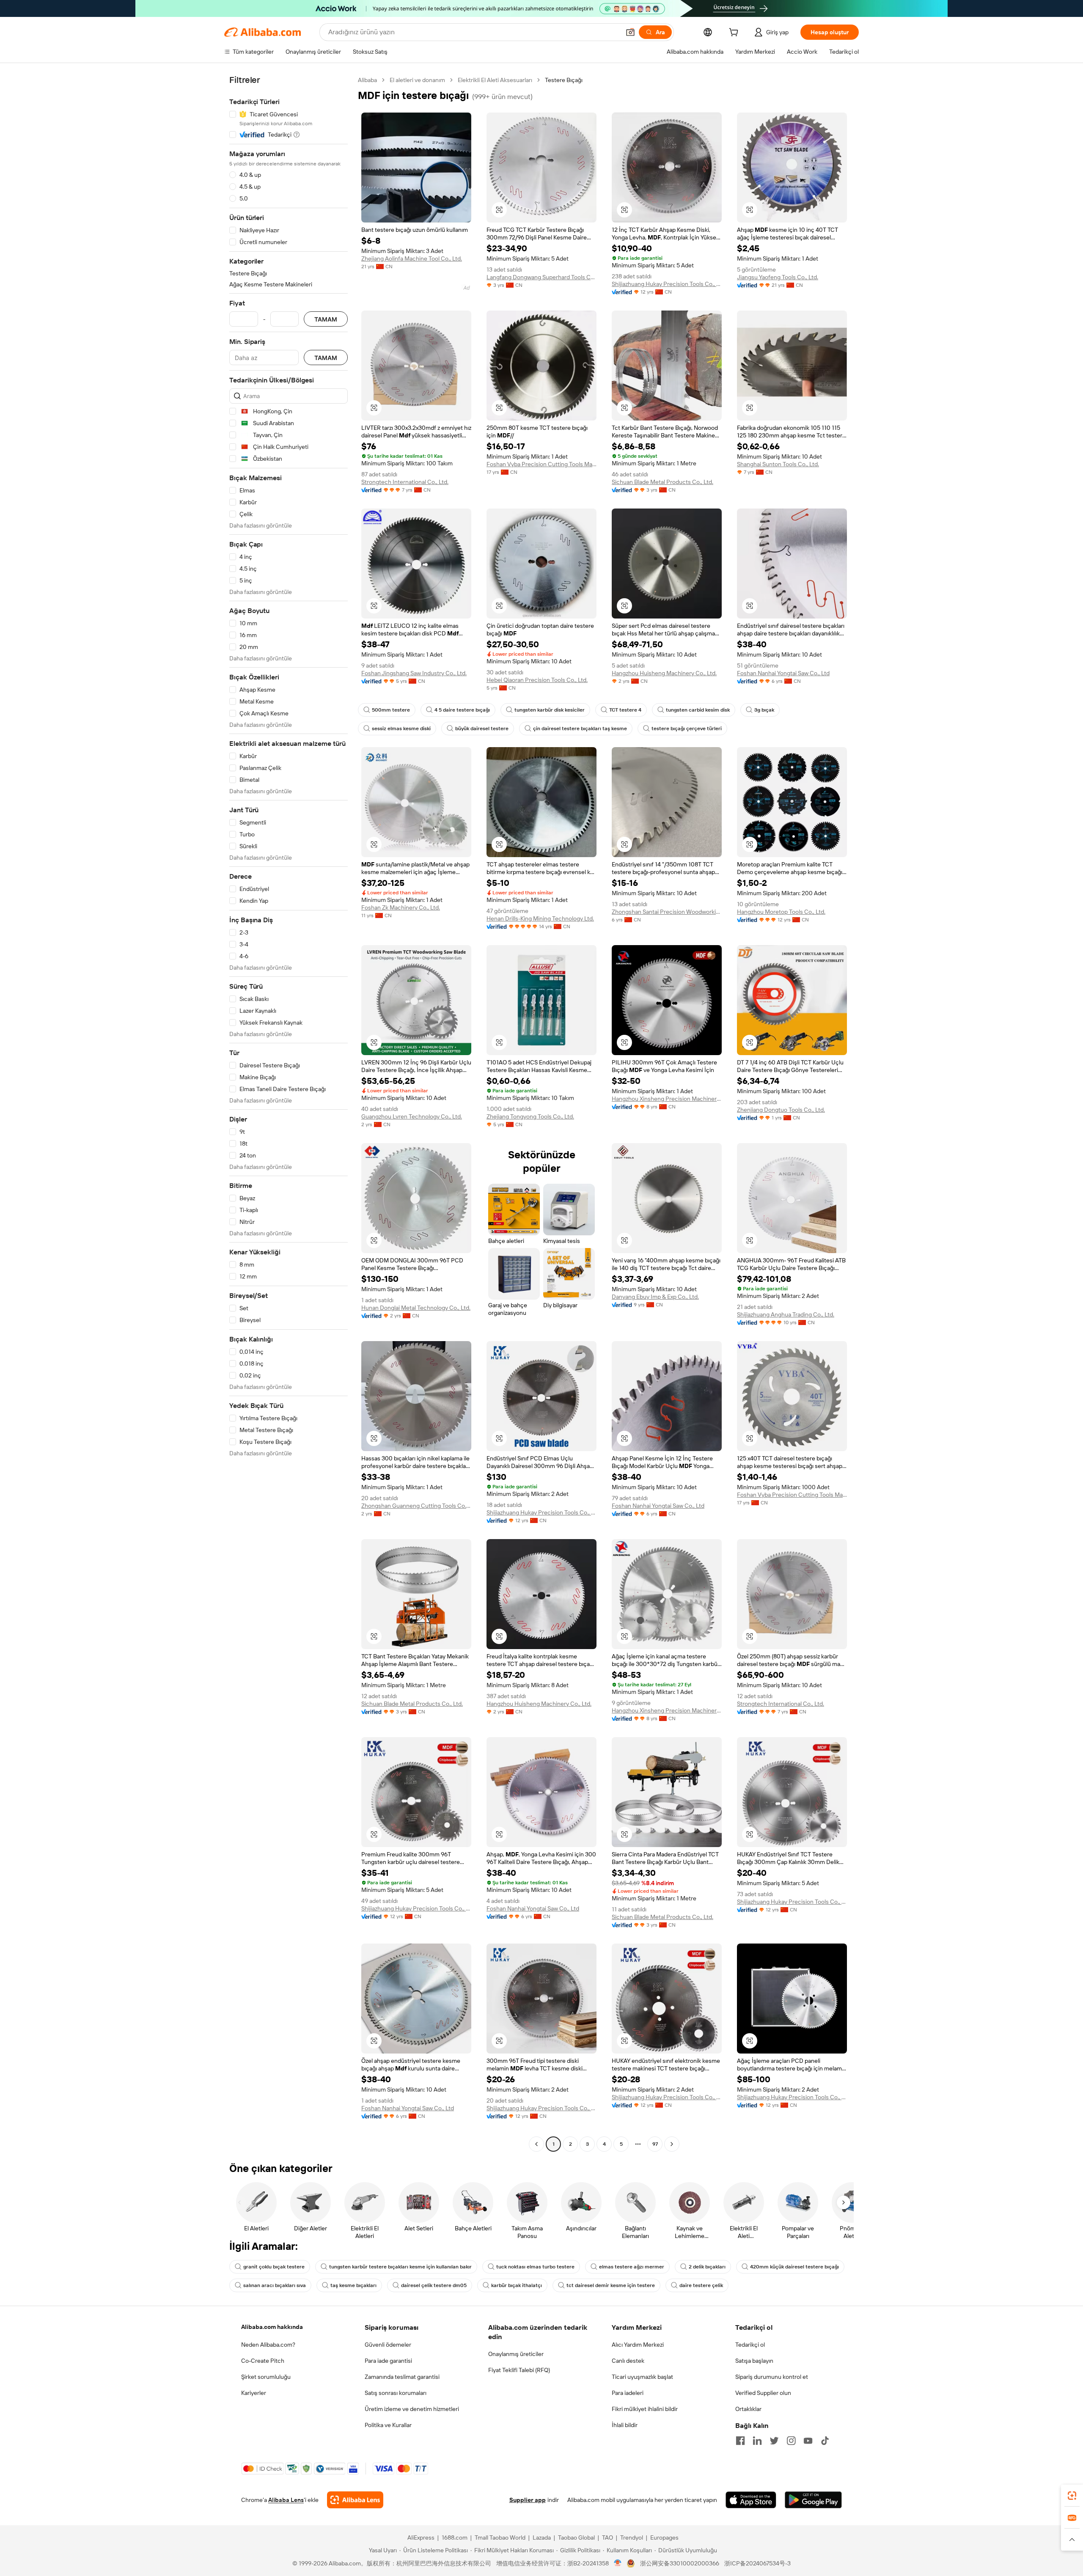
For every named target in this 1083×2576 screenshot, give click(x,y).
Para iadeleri (628, 2393)
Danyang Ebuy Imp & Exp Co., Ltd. (655, 1297)
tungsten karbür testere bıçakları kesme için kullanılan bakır (400, 2267)
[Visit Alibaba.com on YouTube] (808, 2441)
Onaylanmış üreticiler (516, 2354)
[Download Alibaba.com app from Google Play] (813, 2500)
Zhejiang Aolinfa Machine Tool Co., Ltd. (412, 258)
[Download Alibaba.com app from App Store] (751, 2500)
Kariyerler (254, 2393)
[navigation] (289, 1113)
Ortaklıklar (748, 2409)
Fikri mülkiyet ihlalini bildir (645, 2409)
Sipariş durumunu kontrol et (772, 2377)
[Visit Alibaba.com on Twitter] (774, 2441)
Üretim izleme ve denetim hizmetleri (412, 2409)
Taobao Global (576, 2538)
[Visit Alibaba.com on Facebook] (740, 2441)
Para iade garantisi (388, 2361)
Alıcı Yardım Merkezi (638, 2345)
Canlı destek (628, 2361)
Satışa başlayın (754, 2361)
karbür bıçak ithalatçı (517, 2285)
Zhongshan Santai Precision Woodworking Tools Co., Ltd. (667, 912)
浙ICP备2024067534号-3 (757, 2563)
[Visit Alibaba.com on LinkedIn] (757, 2441)
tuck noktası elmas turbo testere (535, 2267)
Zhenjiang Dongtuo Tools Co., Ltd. (781, 1110)
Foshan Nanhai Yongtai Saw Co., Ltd (783, 673)
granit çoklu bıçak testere (274, 2267)
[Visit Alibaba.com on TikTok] (825, 2441)
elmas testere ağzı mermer (632, 2267)
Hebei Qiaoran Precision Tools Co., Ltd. (537, 680)
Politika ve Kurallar (388, 2425)
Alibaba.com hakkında (272, 2327)
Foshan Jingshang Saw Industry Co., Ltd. (414, 673)
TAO (607, 2538)
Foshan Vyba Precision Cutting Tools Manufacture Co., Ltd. (541, 464)
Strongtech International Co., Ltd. (405, 482)
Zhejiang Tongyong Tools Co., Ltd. (530, 1116)
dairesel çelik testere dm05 (434, 2285)
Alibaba (367, 80)
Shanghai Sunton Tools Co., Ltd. (778, 464)
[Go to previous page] (536, 2144)
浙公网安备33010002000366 (680, 2563)
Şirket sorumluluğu (266, 2377)
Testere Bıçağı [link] (564, 80)
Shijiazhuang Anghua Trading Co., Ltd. (786, 1314)
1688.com (455, 2538)
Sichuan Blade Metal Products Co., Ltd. (662, 482)
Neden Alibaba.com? (268, 2345)
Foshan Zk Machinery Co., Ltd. (401, 907)
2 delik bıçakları (707, 2267)
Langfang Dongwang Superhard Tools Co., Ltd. (541, 277)
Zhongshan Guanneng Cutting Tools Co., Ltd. (416, 1506)
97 (655, 2144)
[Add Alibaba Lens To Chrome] (355, 2500)
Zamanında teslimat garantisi (402, 2377)
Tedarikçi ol (750, 2345)
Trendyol (632, 2538)
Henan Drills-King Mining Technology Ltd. (540, 918)
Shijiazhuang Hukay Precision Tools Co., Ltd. (667, 284)
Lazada (542, 2538)
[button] (630, 32)
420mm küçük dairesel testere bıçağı (794, 2267)
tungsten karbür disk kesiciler (550, 710)
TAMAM (326, 319)
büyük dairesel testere (482, 729)
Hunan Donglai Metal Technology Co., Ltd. (416, 1308)
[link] (1072, 2496)
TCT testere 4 (625, 710)
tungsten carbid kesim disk (698, 710)
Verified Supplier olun (763, 2393)
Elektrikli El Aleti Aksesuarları (495, 80)
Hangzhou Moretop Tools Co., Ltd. (781, 912)
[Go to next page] (672, 2144)
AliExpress (421, 2538)
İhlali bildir (625, 2425)
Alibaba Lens (286, 2500)
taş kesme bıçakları (353, 2285)
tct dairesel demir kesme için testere (611, 2285)
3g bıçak (764, 710)
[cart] (735, 33)
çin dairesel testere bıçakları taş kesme (580, 729)
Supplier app (528, 2500)
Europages (664, 2538)
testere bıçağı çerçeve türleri (687, 729)
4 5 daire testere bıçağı (462, 710)
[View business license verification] (618, 2563)
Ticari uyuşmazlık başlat (642, 2377)
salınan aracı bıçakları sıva (275, 2285)
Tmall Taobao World (500, 2538)
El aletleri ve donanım (417, 80)
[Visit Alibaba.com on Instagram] (791, 2441)
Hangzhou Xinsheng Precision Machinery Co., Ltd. (667, 1099)
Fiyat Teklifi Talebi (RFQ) (519, 2370)
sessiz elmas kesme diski (401, 729)
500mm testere (391, 710)
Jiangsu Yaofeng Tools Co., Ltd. (778, 277)
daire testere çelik (701, 2285)
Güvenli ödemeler (388, 2345)
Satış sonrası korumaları (396, 2393)
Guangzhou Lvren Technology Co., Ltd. (412, 1116)
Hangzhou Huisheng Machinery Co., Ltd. (664, 673)
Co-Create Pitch (263, 2361)
